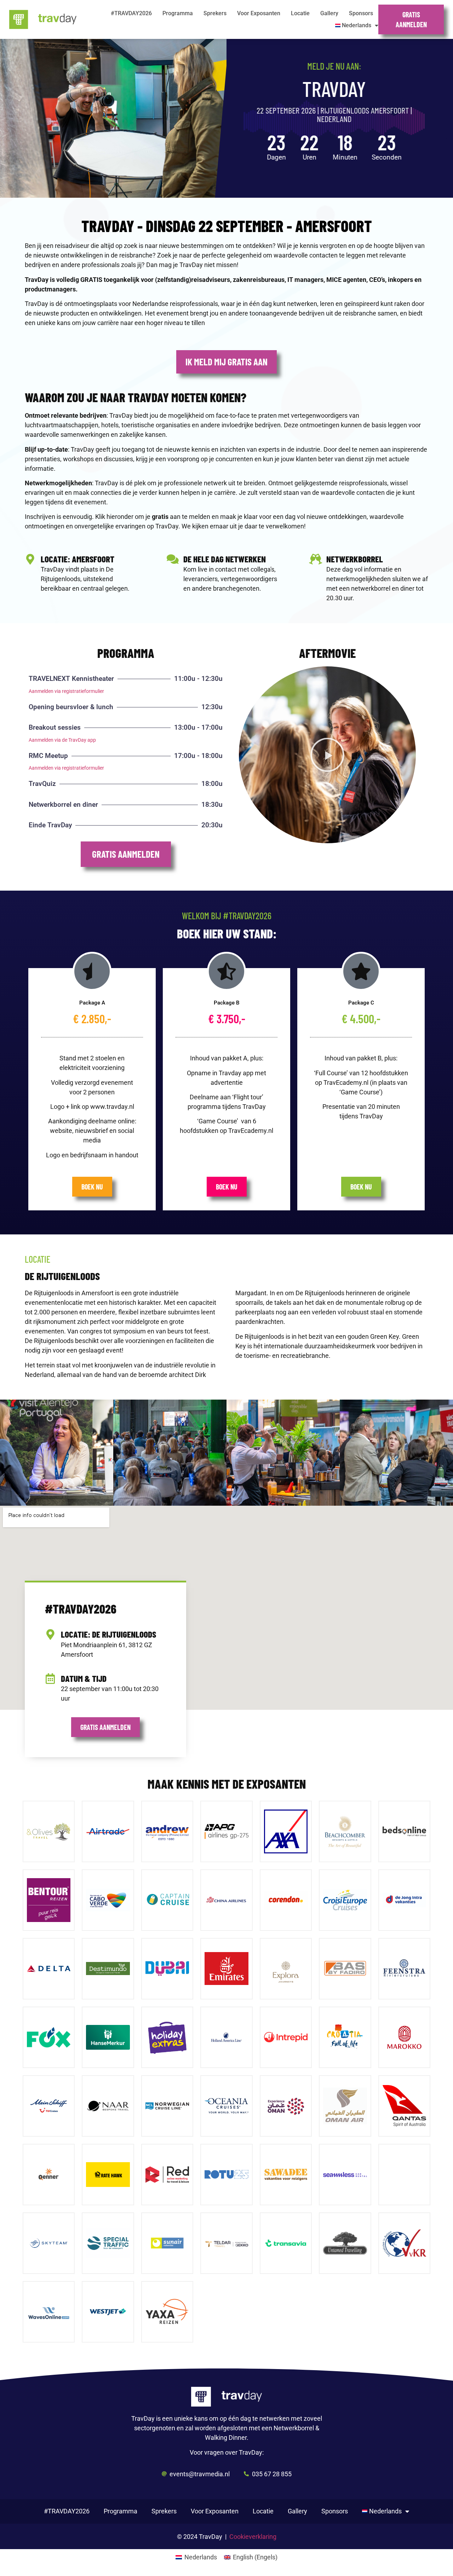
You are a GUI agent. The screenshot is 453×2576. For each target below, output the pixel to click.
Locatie (300, 13)
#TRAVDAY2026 (131, 13)
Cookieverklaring (253, 2537)
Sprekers (215, 13)
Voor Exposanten (259, 13)
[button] (327, 755)
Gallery (329, 13)
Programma (178, 13)
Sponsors (361, 13)
